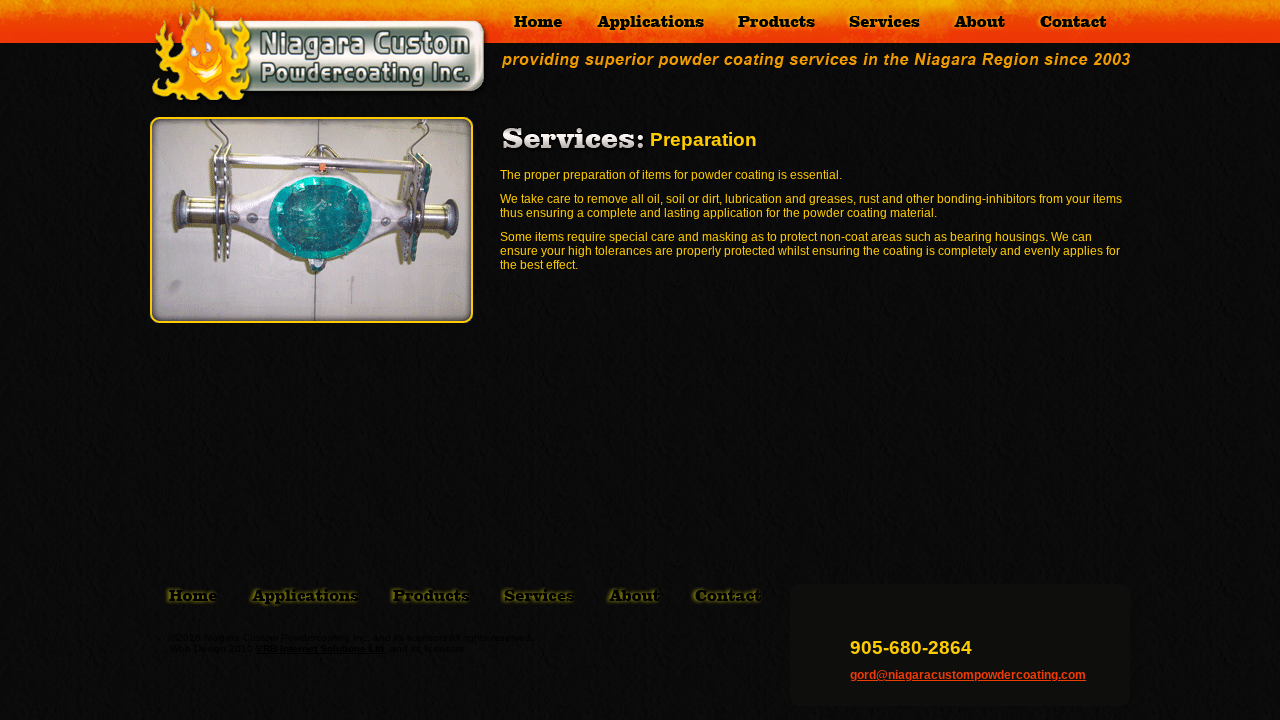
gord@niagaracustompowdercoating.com (968, 675)
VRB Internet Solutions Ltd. (321, 648)
